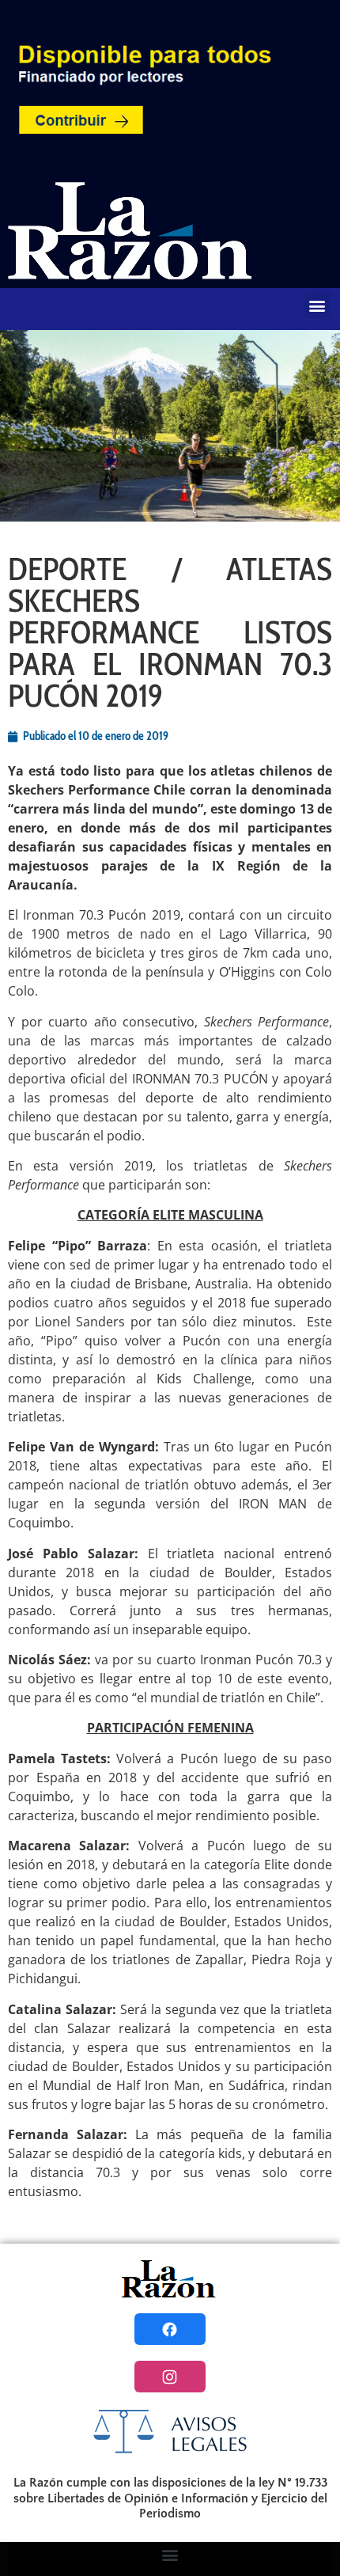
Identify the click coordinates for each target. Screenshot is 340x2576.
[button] (317, 305)
